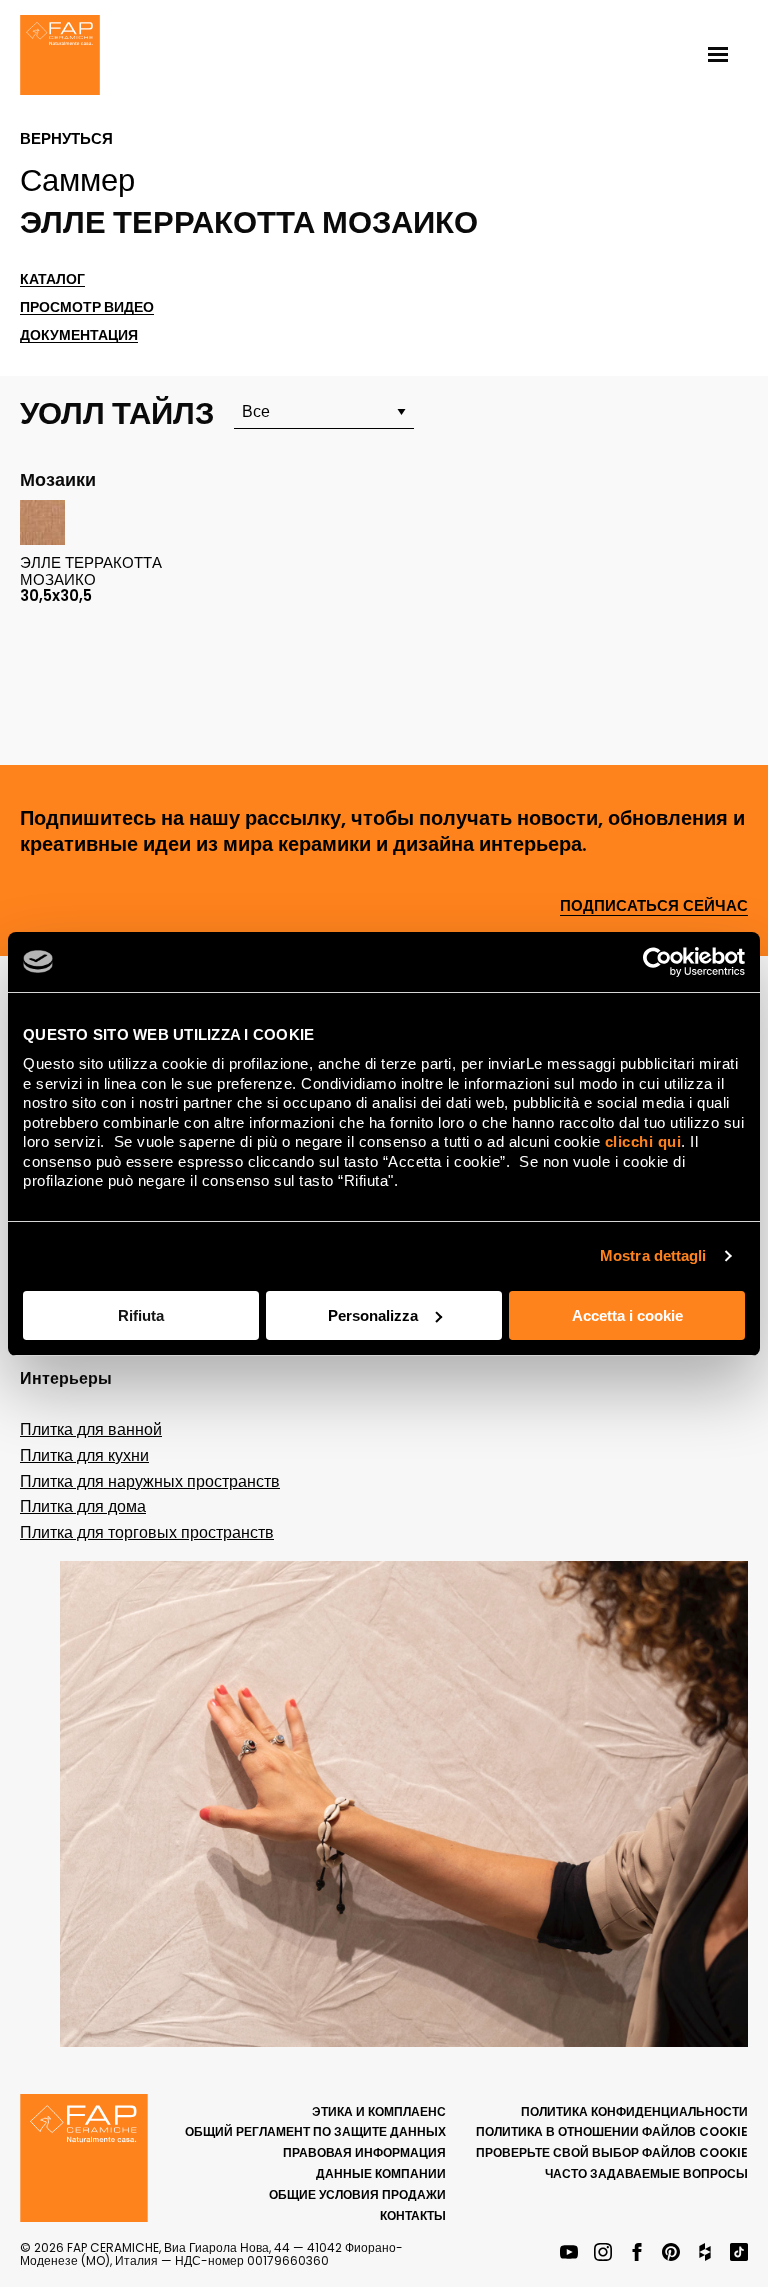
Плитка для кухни (84, 1455)
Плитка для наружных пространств (150, 1481)
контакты (413, 2215)
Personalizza (373, 1315)
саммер (77, 180)
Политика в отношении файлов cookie (612, 2131)
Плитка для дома (83, 1506)
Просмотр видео (87, 307)
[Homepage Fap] (60, 57)
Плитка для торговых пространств (147, 1532)
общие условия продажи (357, 2194)
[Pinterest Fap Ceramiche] (671, 2253)
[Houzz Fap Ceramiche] (705, 2253)
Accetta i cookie (627, 1315)
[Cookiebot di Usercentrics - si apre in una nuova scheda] (657, 962)
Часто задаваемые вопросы (646, 2173)
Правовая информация (364, 2152)
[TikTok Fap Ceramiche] (739, 2253)
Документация (79, 335)
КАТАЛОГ (52, 279)
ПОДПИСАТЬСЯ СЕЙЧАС (654, 906)
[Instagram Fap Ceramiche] (603, 2253)
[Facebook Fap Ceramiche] (637, 2253)
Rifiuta (141, 1315)
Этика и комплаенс (379, 2111)
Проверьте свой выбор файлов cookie (612, 2152)
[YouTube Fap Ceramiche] (569, 2253)
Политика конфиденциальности (634, 2111)
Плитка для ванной (91, 1429)
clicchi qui (643, 1141)
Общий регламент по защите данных (315, 2131)
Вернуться (66, 139)
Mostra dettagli (653, 1255)
